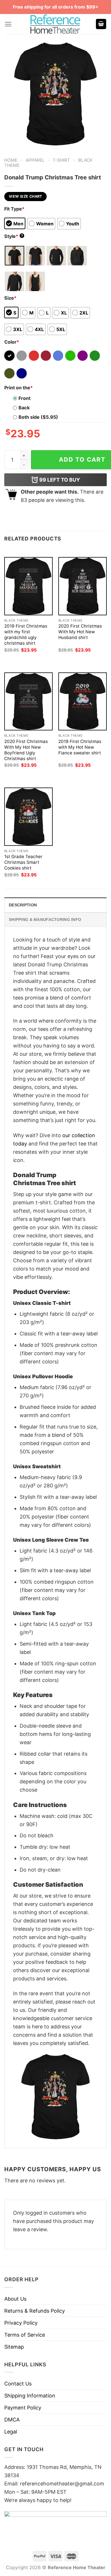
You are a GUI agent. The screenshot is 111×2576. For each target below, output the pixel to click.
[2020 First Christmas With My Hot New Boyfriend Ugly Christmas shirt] (28, 701)
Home (11, 160)
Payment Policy (23, 2408)
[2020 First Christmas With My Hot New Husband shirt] (83, 586)
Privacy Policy (21, 2323)
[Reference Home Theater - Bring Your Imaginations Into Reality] (55, 24)
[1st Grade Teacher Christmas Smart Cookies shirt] (28, 817)
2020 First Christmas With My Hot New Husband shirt (80, 632)
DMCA (12, 2420)
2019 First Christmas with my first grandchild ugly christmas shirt (26, 635)
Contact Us (18, 2384)
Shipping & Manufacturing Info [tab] (45, 920)
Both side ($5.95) (38, 417)
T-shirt (61, 160)
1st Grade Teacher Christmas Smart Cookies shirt (23, 862)
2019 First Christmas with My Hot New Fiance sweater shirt (80, 747)
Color (12, 342)
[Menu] (8, 24)
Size (10, 298)
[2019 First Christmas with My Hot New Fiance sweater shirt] (83, 701)
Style (14, 236)
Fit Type (14, 209)
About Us (15, 2299)
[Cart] (101, 24)
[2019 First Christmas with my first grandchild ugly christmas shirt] (28, 586)
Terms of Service (25, 2335)
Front (24, 398)
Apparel (35, 160)
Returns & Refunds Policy (35, 2311)
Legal (11, 2432)
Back (24, 408)
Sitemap (14, 2347)
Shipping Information (30, 2396)
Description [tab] (23, 905)
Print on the (18, 388)
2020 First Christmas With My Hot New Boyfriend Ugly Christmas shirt (26, 750)
